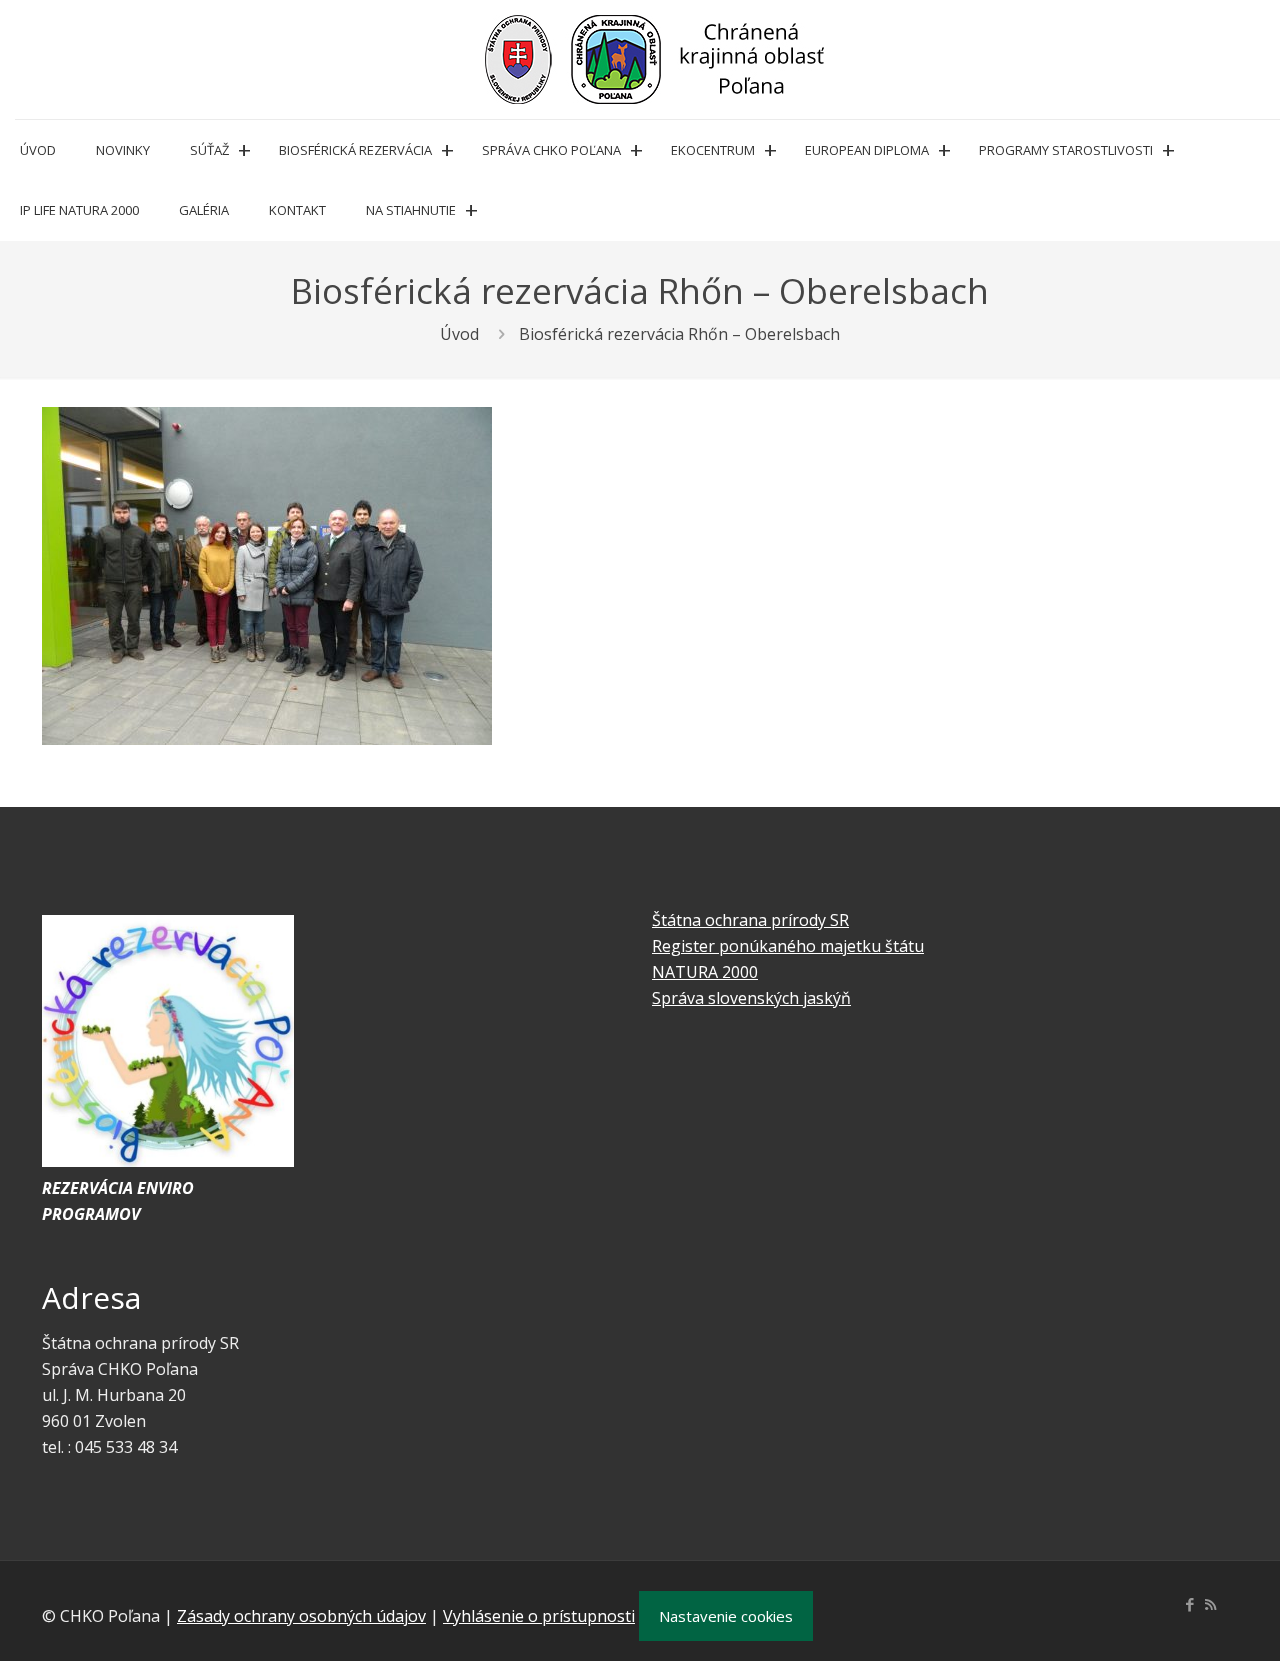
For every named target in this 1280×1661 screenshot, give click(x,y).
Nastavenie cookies (726, 1616)
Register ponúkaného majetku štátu (788, 946)
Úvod (459, 334)
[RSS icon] (1210, 1604)
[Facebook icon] (1189, 1604)
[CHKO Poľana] (655, 59)
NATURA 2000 (705, 972)
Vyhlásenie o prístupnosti (539, 1616)
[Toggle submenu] (244, 150)
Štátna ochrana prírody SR (750, 920)
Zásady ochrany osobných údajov (301, 1616)
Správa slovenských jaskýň (751, 998)
